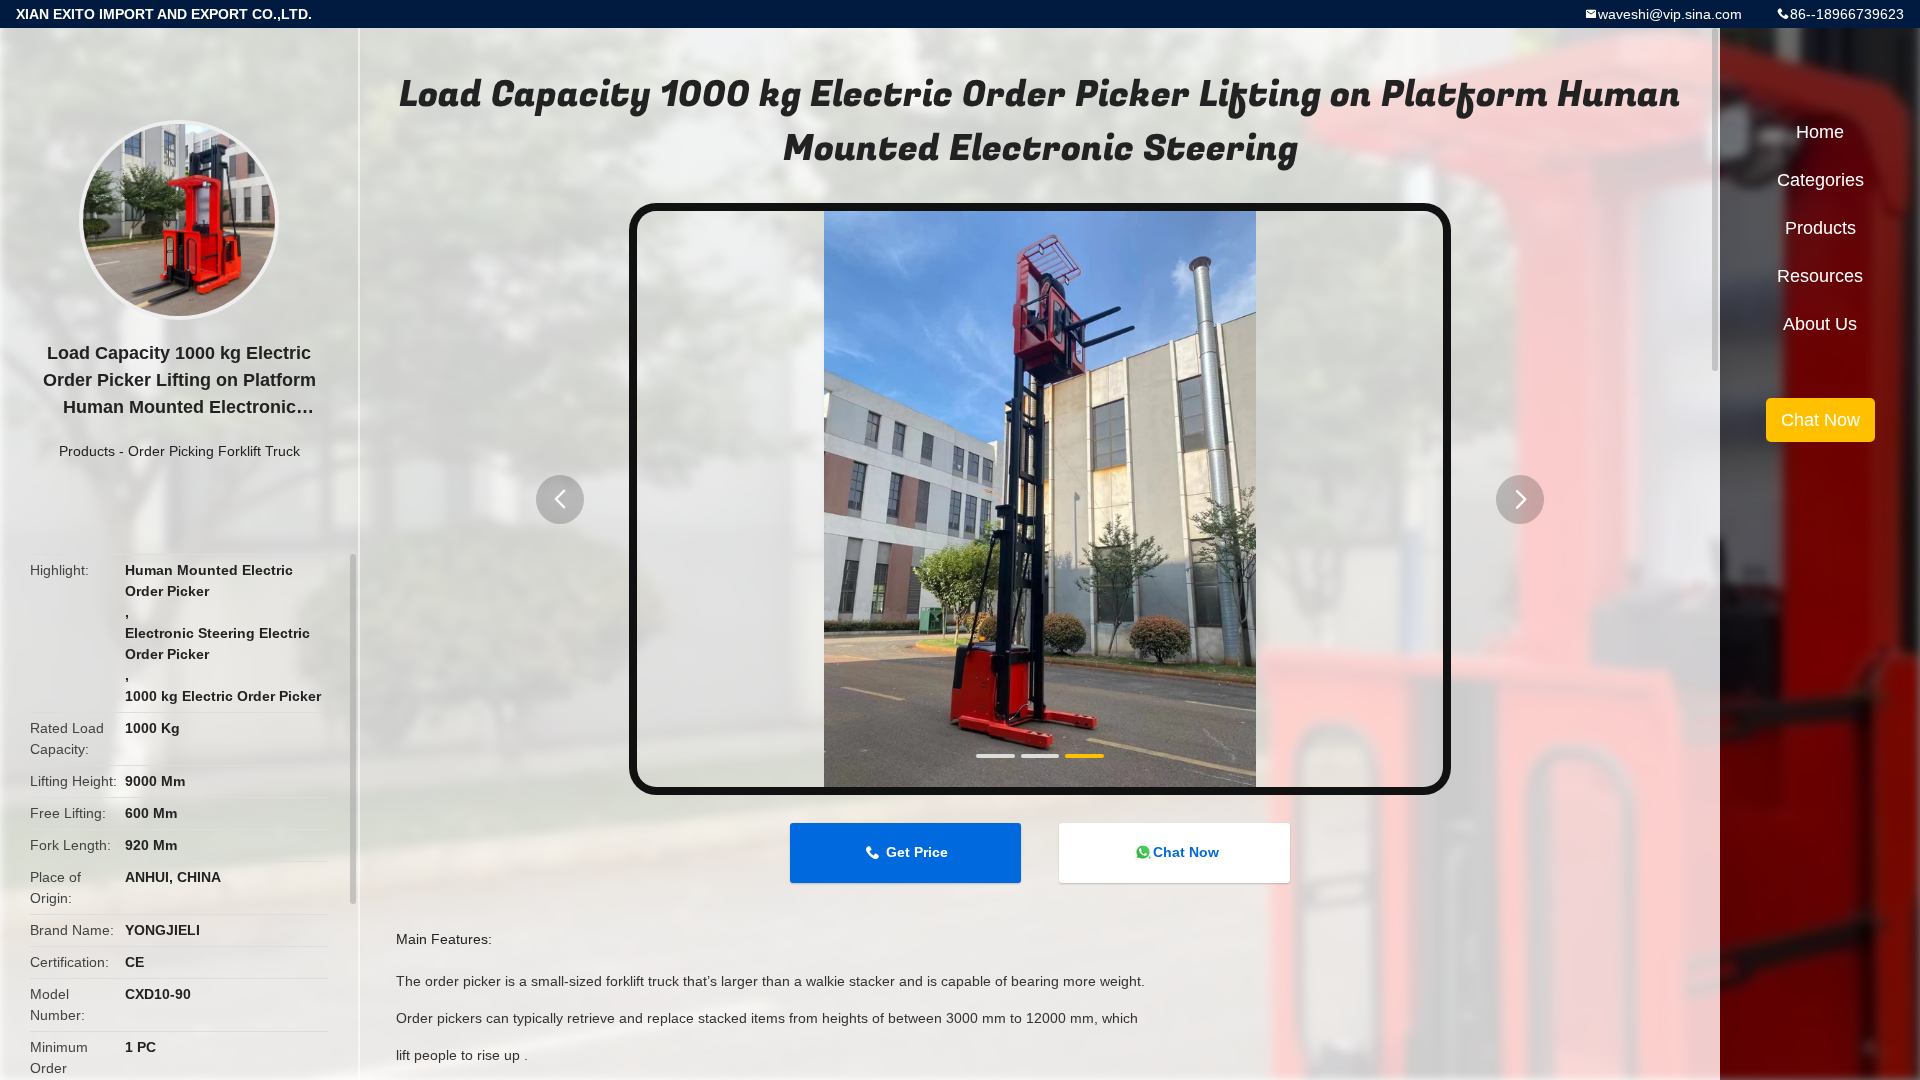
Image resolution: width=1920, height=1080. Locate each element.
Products (87, 451)
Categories (1820, 180)
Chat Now (1186, 852)
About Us (1820, 324)
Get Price (917, 852)
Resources (1820, 276)
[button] (560, 499)
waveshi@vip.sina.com (1670, 14)
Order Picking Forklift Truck (214, 451)
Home (1820, 132)
